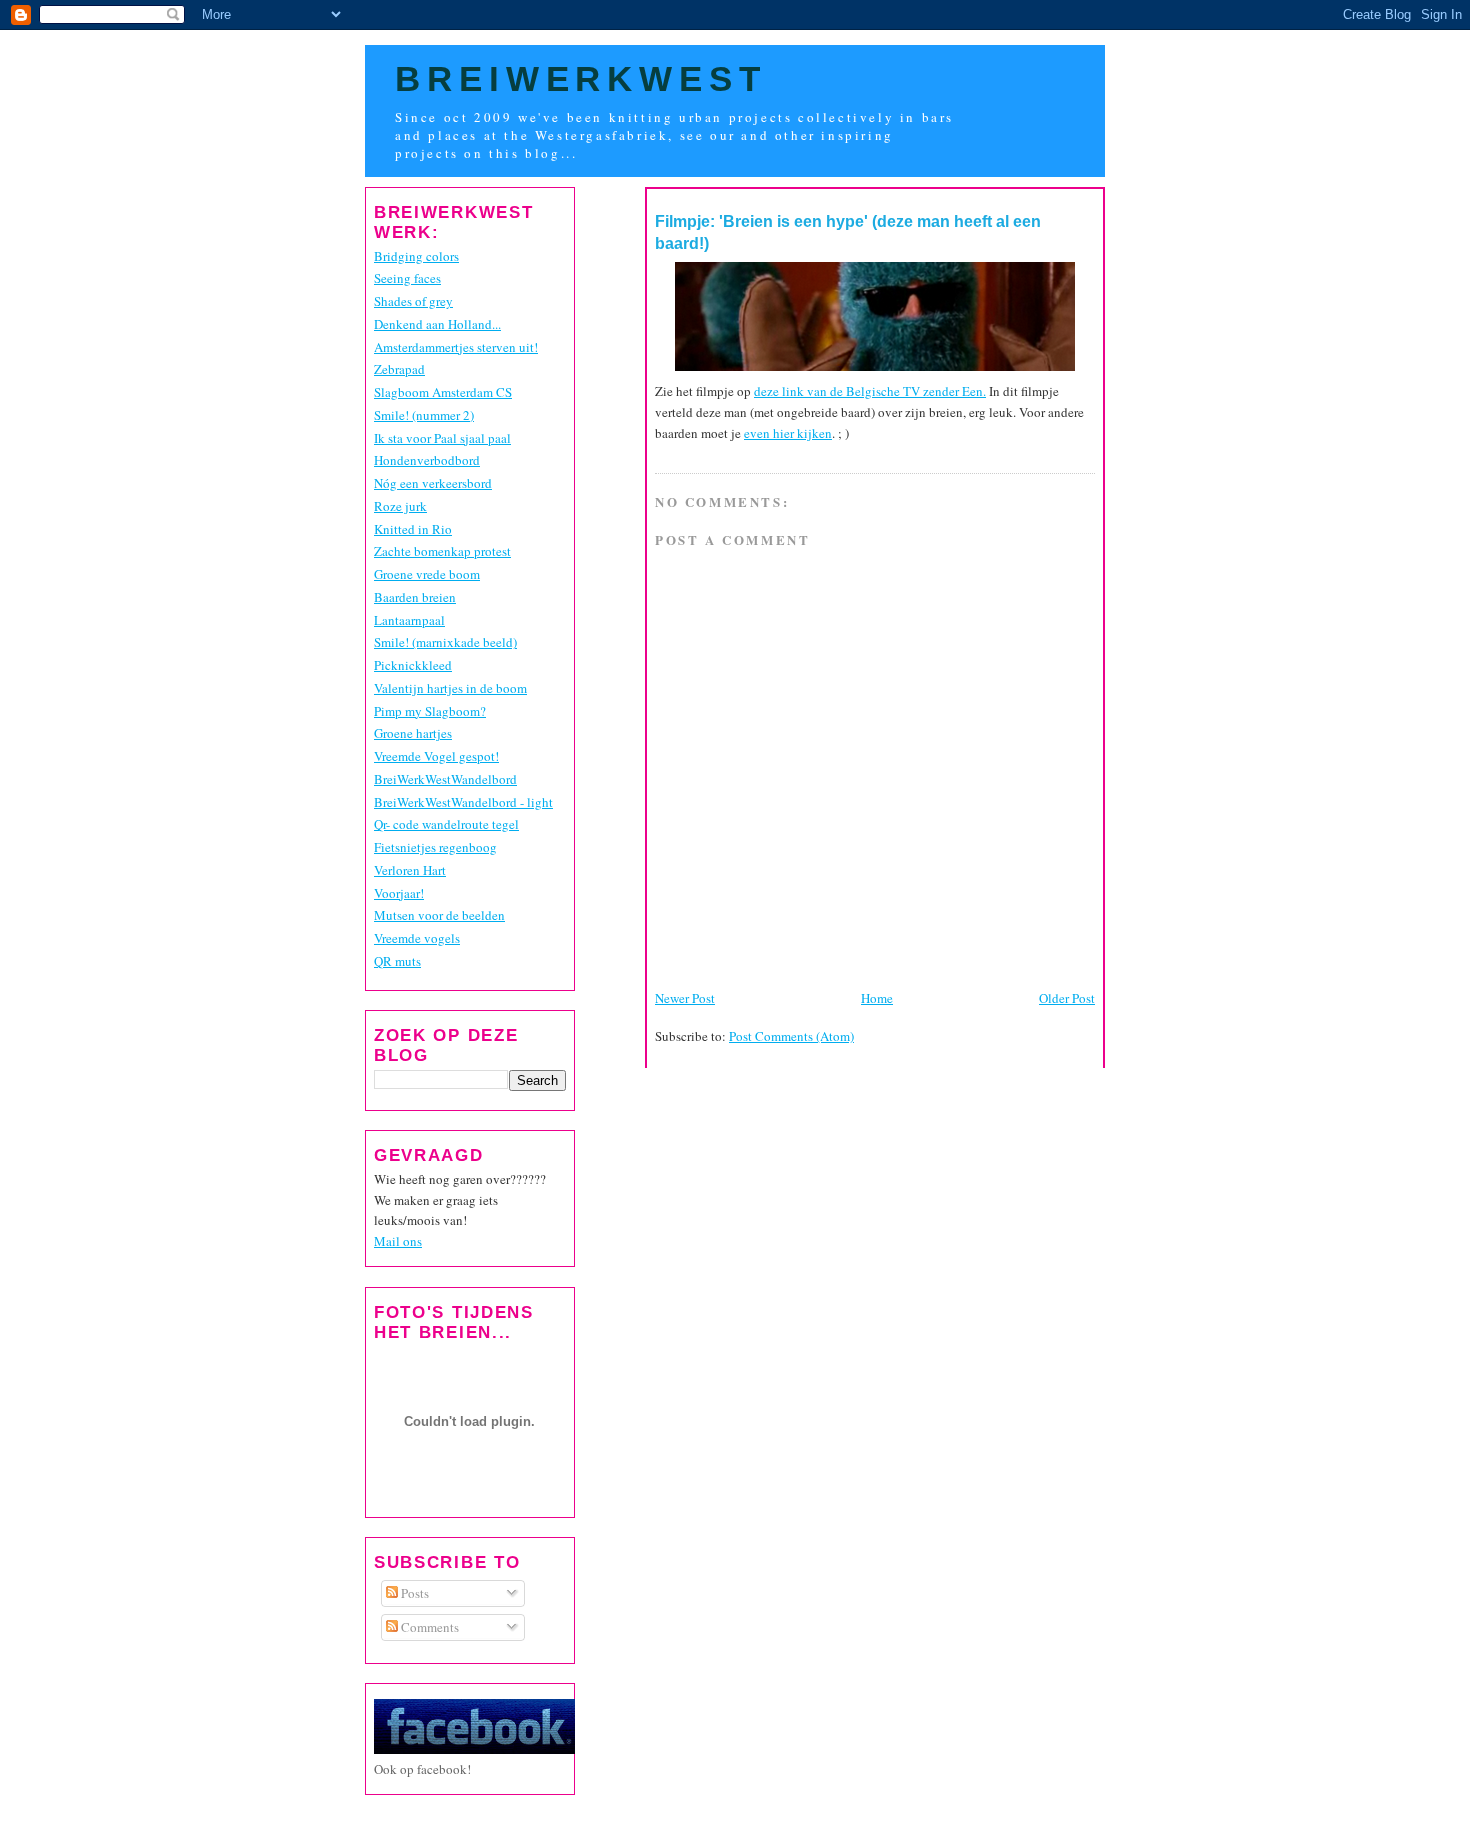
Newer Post (685, 998)
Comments (428, 1627)
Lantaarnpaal (409, 620)
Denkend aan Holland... (437, 324)
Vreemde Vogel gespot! (436, 756)
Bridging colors (416, 256)
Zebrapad (399, 369)
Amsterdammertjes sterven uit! (456, 347)
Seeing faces (407, 278)
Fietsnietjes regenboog (435, 847)
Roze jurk (400, 506)
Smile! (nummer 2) (424, 415)
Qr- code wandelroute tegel (446, 824)
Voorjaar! (399, 893)
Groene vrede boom (427, 574)
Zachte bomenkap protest (442, 551)
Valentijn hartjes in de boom (450, 688)
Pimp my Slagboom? (430, 711)
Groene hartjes (413, 733)
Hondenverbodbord (427, 460)
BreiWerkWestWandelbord (445, 779)
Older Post (1067, 998)
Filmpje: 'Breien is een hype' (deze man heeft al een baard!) (848, 232)
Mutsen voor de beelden (439, 915)
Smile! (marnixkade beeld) (445, 642)
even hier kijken (788, 433)
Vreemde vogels (417, 938)
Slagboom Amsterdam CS (443, 392)
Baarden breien (415, 597)
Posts (413, 1593)
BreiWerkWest (581, 79)
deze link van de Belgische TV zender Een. (870, 391)
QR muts (397, 961)
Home (877, 998)
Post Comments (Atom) (791, 1036)
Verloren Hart (410, 870)
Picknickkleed (413, 665)
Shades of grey (413, 301)
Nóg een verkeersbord (433, 483)
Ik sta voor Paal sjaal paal (442, 438)
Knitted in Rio (413, 529)
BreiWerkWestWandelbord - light (463, 802)
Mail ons (398, 1241)
